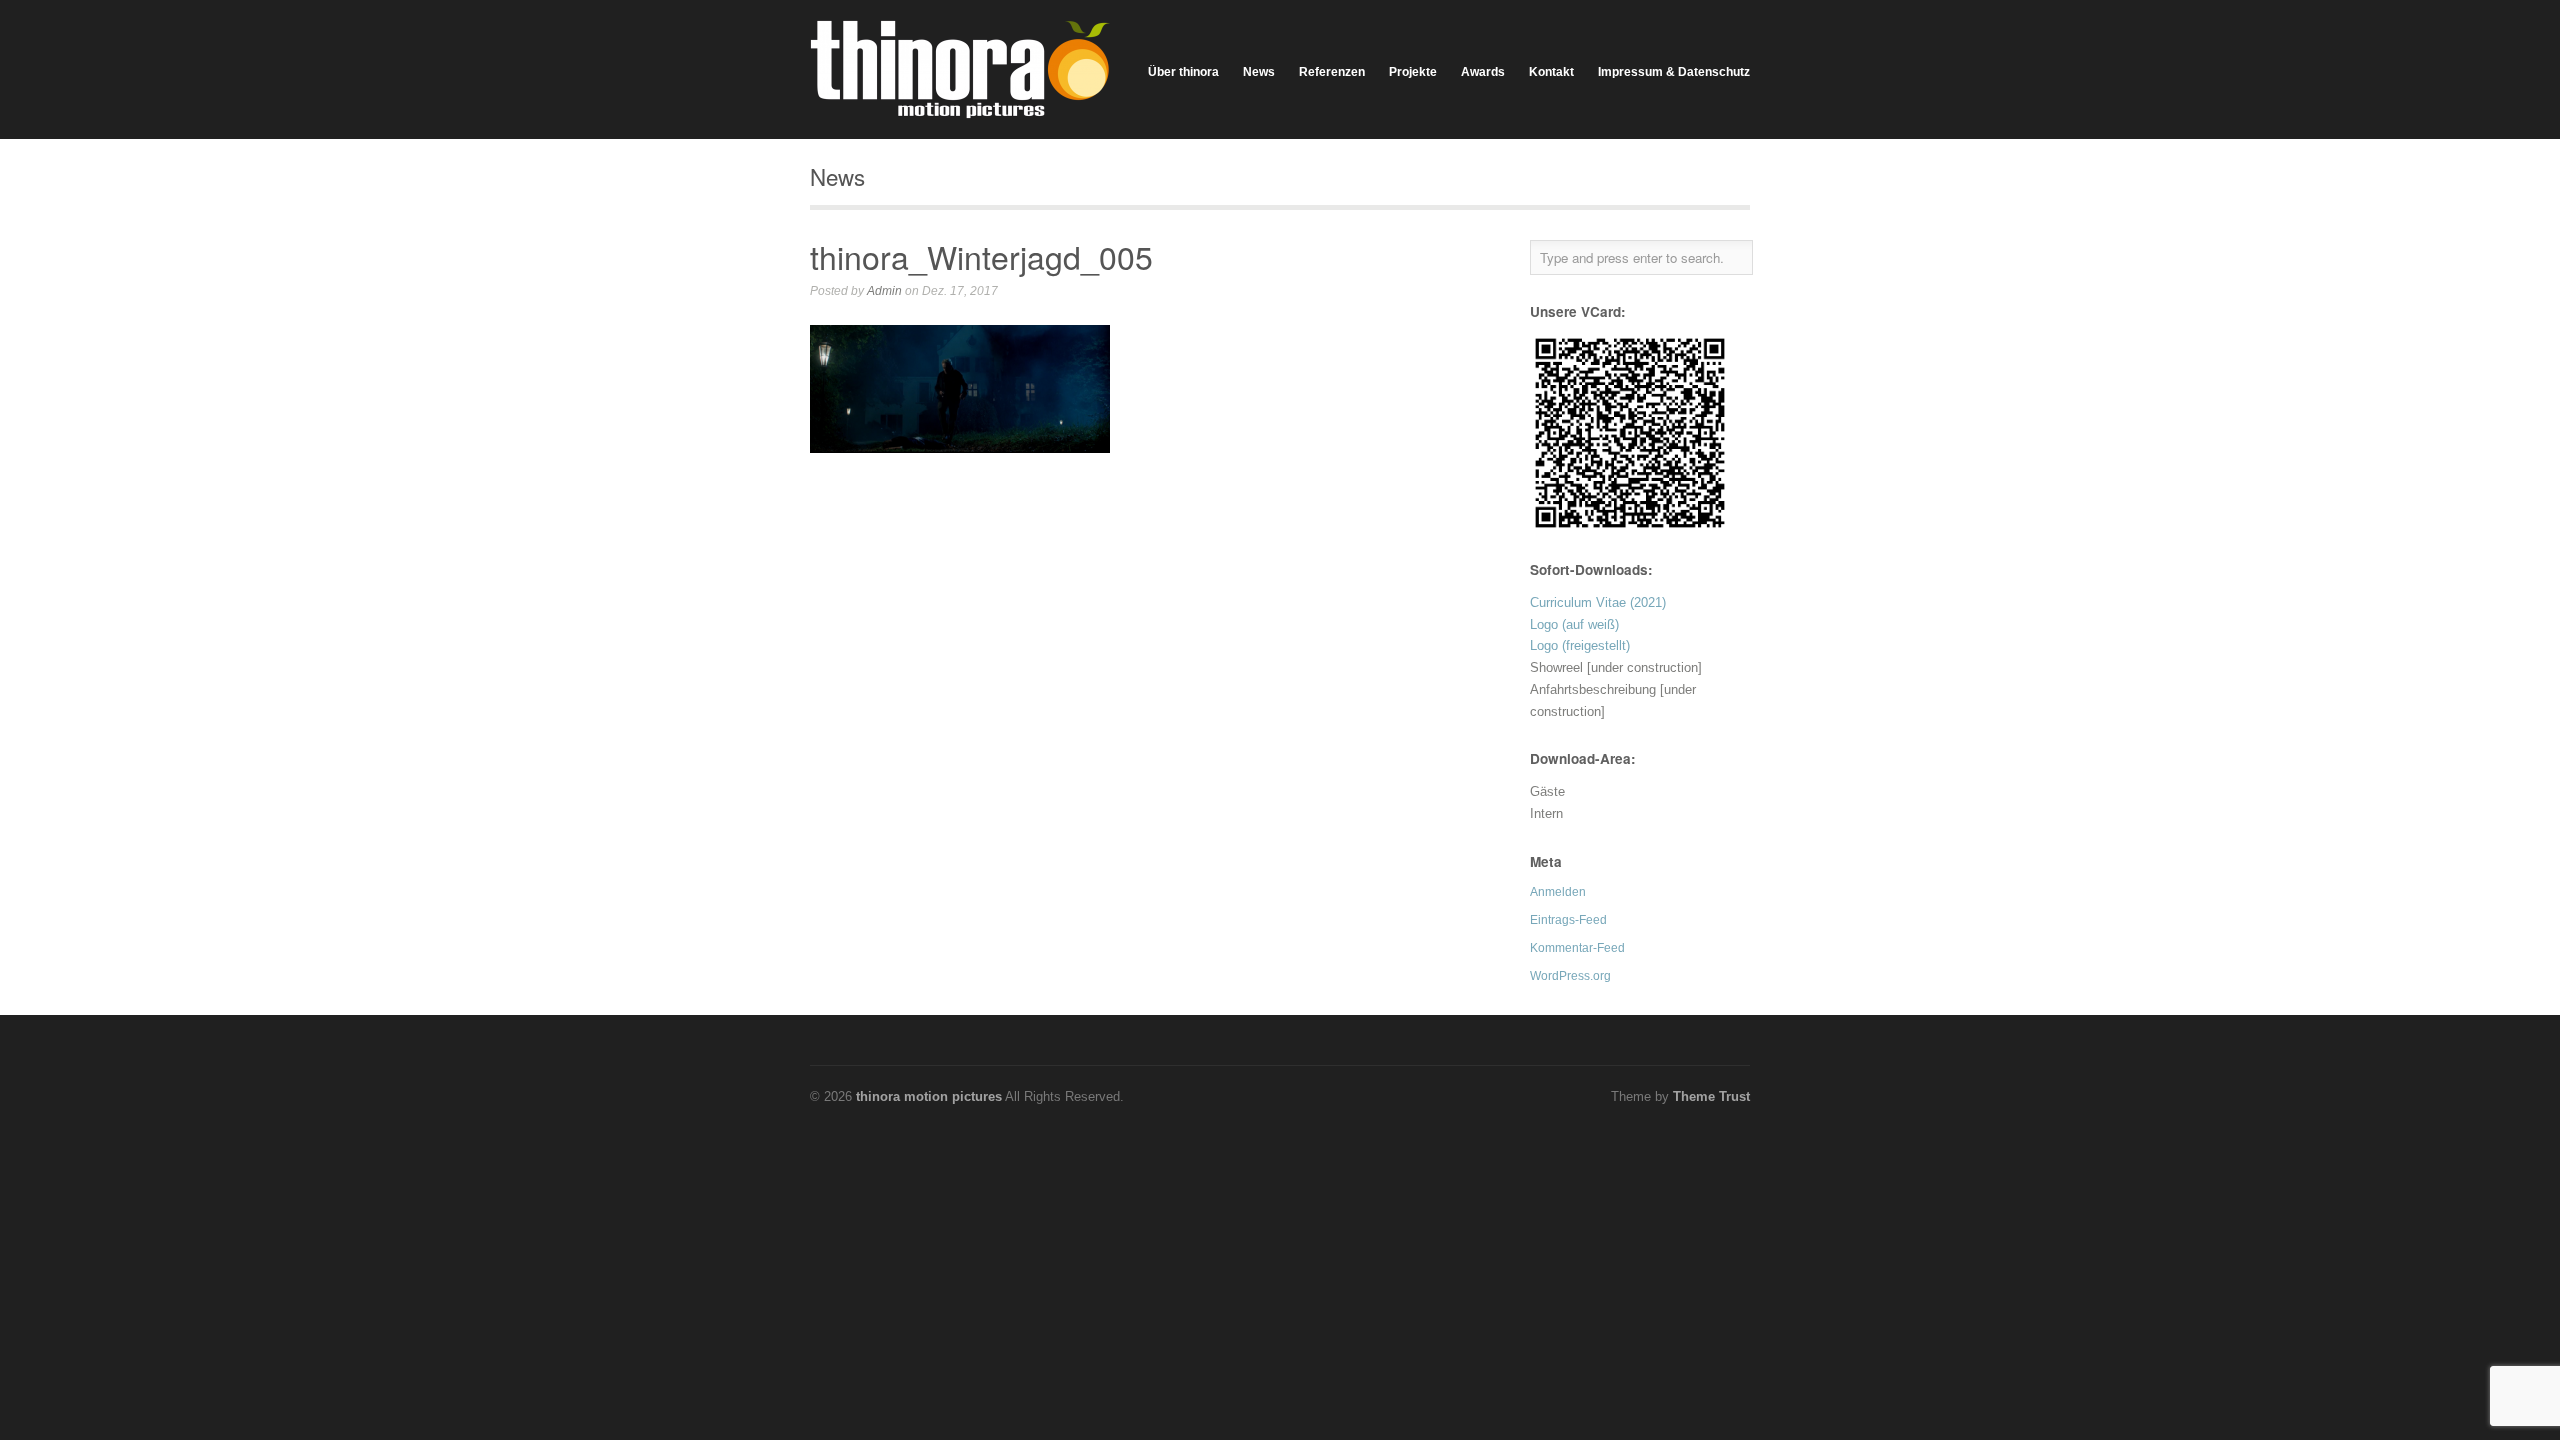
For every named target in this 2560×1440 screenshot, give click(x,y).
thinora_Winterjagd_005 (981, 256)
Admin (884, 291)
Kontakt (1551, 72)
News (1259, 72)
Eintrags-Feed (1568, 920)
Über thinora (1183, 72)
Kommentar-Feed (1577, 948)
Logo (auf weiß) (1574, 624)
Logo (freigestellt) (1580, 645)
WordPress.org (1570, 976)
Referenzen (1332, 72)
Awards (1483, 72)
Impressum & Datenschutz (1674, 72)
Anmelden (1558, 892)
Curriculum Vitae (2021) (1598, 602)
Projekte (1413, 72)
